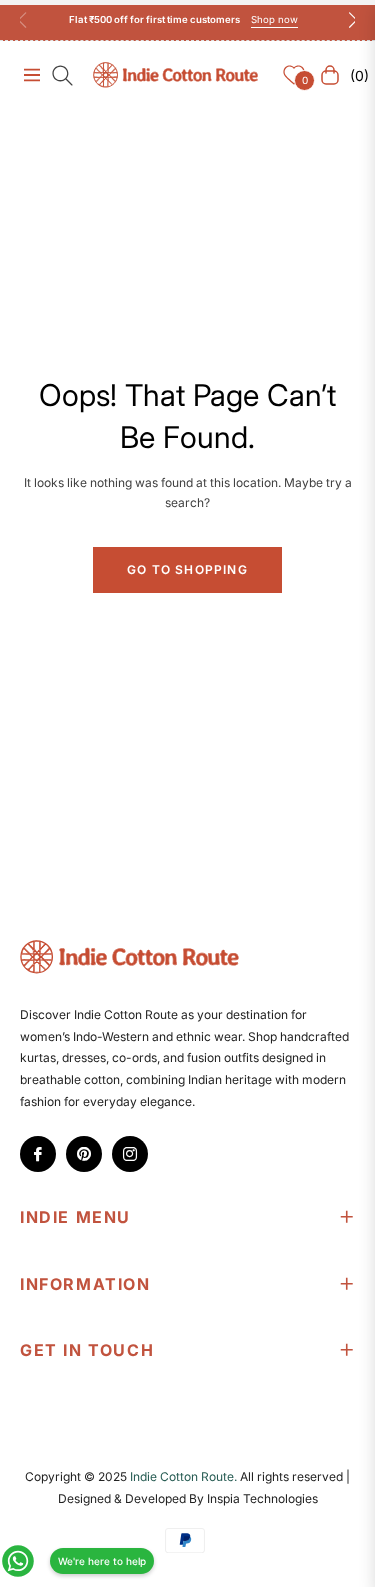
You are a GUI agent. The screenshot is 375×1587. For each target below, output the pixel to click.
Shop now (274, 19)
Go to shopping (187, 569)
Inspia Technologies (262, 1498)
